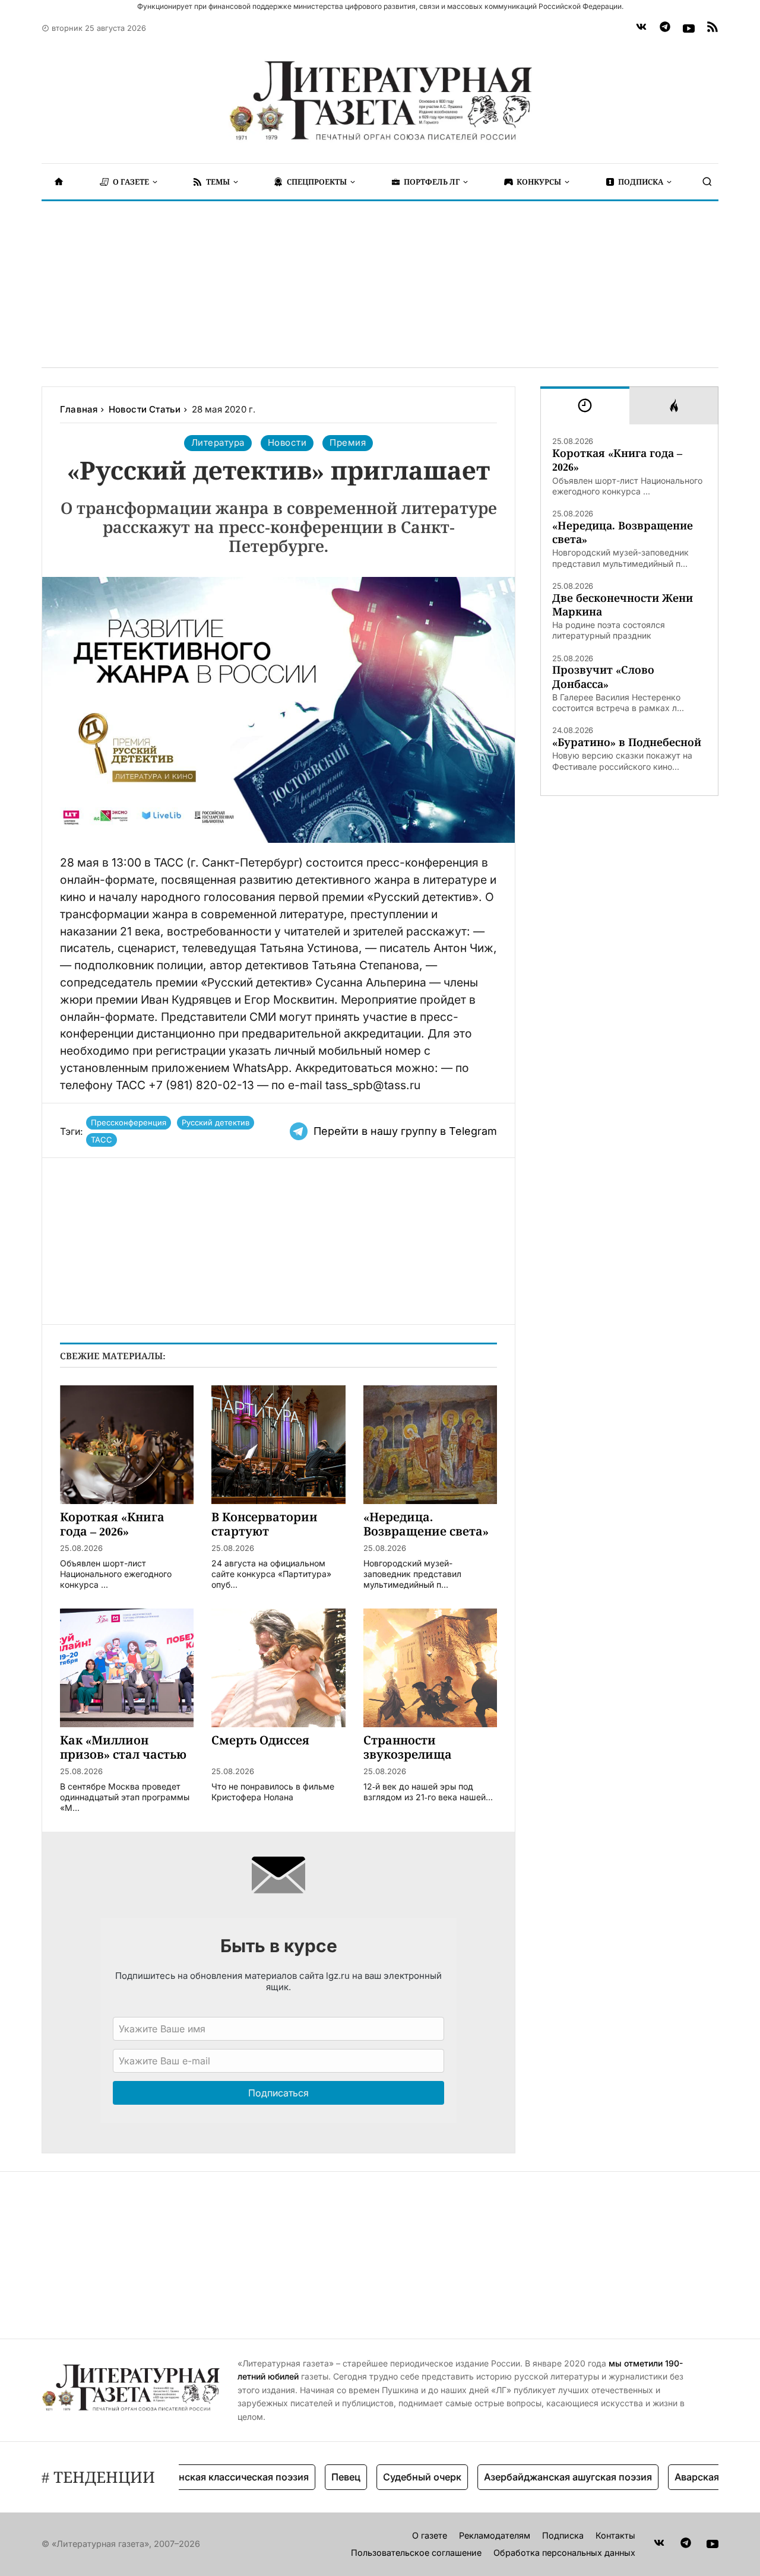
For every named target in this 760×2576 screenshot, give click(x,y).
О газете (430, 2535)
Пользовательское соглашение (416, 2553)
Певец (316, 2477)
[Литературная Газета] (380, 101)
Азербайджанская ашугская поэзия (538, 2477)
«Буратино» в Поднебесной (627, 742)
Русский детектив (216, 1122)
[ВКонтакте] (641, 28)
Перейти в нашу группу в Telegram (405, 1131)
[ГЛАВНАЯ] (59, 182)
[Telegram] (665, 28)
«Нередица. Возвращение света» (623, 532)
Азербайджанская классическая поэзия (185, 2477)
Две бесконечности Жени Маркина (623, 605)
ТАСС (102, 1140)
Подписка (563, 2535)
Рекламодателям (495, 2535)
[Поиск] (707, 182)
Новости (129, 409)
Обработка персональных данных (564, 2553)
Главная (79, 409)
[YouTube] (689, 28)
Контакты (615, 2535)
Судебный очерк (392, 2477)
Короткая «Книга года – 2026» (617, 460)
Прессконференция (129, 1122)
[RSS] (712, 28)
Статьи (165, 409)
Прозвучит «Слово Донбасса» (603, 677)
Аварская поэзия (685, 2477)
